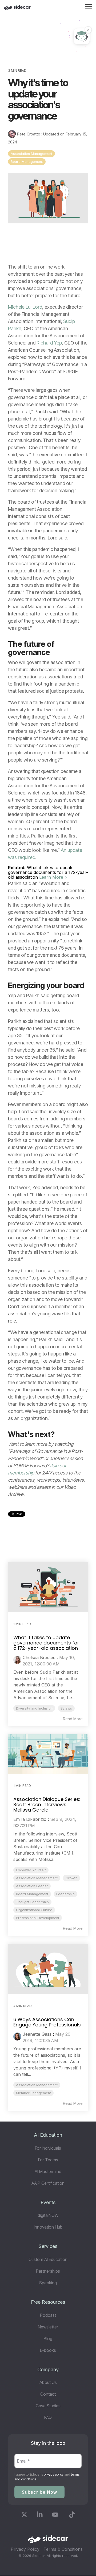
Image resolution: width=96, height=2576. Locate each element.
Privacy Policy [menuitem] (25, 2549)
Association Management (31, 154)
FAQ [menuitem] (48, 2417)
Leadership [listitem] (65, 1894)
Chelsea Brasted (39, 1657)
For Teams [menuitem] (48, 2160)
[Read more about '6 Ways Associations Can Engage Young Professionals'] (48, 1969)
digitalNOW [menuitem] (48, 2215)
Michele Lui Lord (25, 307)
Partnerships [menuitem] (48, 2271)
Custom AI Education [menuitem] (48, 2259)
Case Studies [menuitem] (48, 2406)
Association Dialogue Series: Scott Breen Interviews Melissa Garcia (47, 1805)
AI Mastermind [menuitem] (48, 2171)
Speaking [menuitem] (48, 2283)
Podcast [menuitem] (48, 2315)
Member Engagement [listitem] (33, 2093)
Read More (73, 1719)
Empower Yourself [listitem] (31, 1870)
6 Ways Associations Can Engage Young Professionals (47, 2022)
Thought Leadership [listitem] (32, 1902)
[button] (89, 6)
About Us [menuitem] (48, 2382)
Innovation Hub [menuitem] (48, 2227)
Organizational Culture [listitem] (34, 1910)
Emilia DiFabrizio (30, 1819)
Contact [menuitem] (48, 2394)
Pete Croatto (29, 134)
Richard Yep (49, 343)
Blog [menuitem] (48, 2339)
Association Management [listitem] (37, 1878)
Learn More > (53, 877)
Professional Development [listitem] (38, 1918)
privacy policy (54, 2474)
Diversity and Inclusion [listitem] (34, 1708)
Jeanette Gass (37, 2034)
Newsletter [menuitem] (48, 2327)
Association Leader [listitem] (32, 1886)
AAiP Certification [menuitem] (48, 2183)
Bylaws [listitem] (66, 1708)
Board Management (27, 162)
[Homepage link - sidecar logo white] (48, 2541)
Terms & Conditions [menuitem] (63, 2549)
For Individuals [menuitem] (48, 2148)
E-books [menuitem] (48, 2350)
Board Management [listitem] (32, 1894)
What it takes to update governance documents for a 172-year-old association (46, 1643)
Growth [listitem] (71, 1878)
